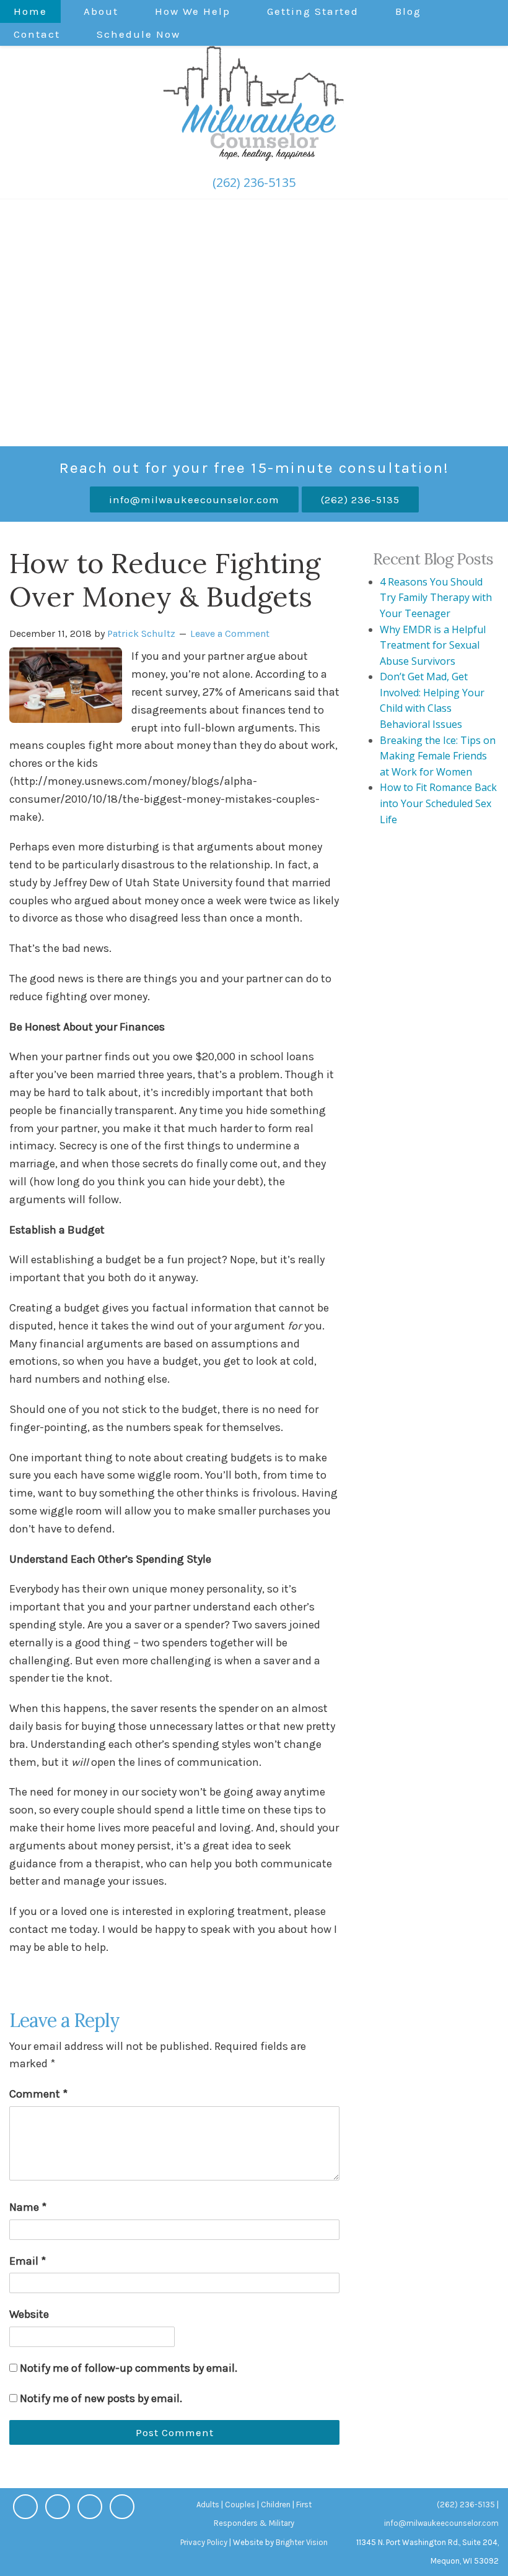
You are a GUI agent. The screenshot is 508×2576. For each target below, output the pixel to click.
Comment (38, 2094)
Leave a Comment (230, 633)
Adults (208, 2505)
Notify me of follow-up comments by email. (129, 2368)
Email (28, 2261)
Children (276, 2505)
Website (29, 2314)
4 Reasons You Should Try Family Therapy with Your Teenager (436, 598)
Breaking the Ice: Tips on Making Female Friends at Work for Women (438, 756)
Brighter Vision (302, 2542)
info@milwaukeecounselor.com (194, 499)
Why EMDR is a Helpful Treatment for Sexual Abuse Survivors (433, 645)
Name (28, 2207)
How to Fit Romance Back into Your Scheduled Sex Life (438, 803)
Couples (240, 2505)
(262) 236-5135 (254, 182)
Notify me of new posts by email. (101, 2398)
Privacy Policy (204, 2542)
